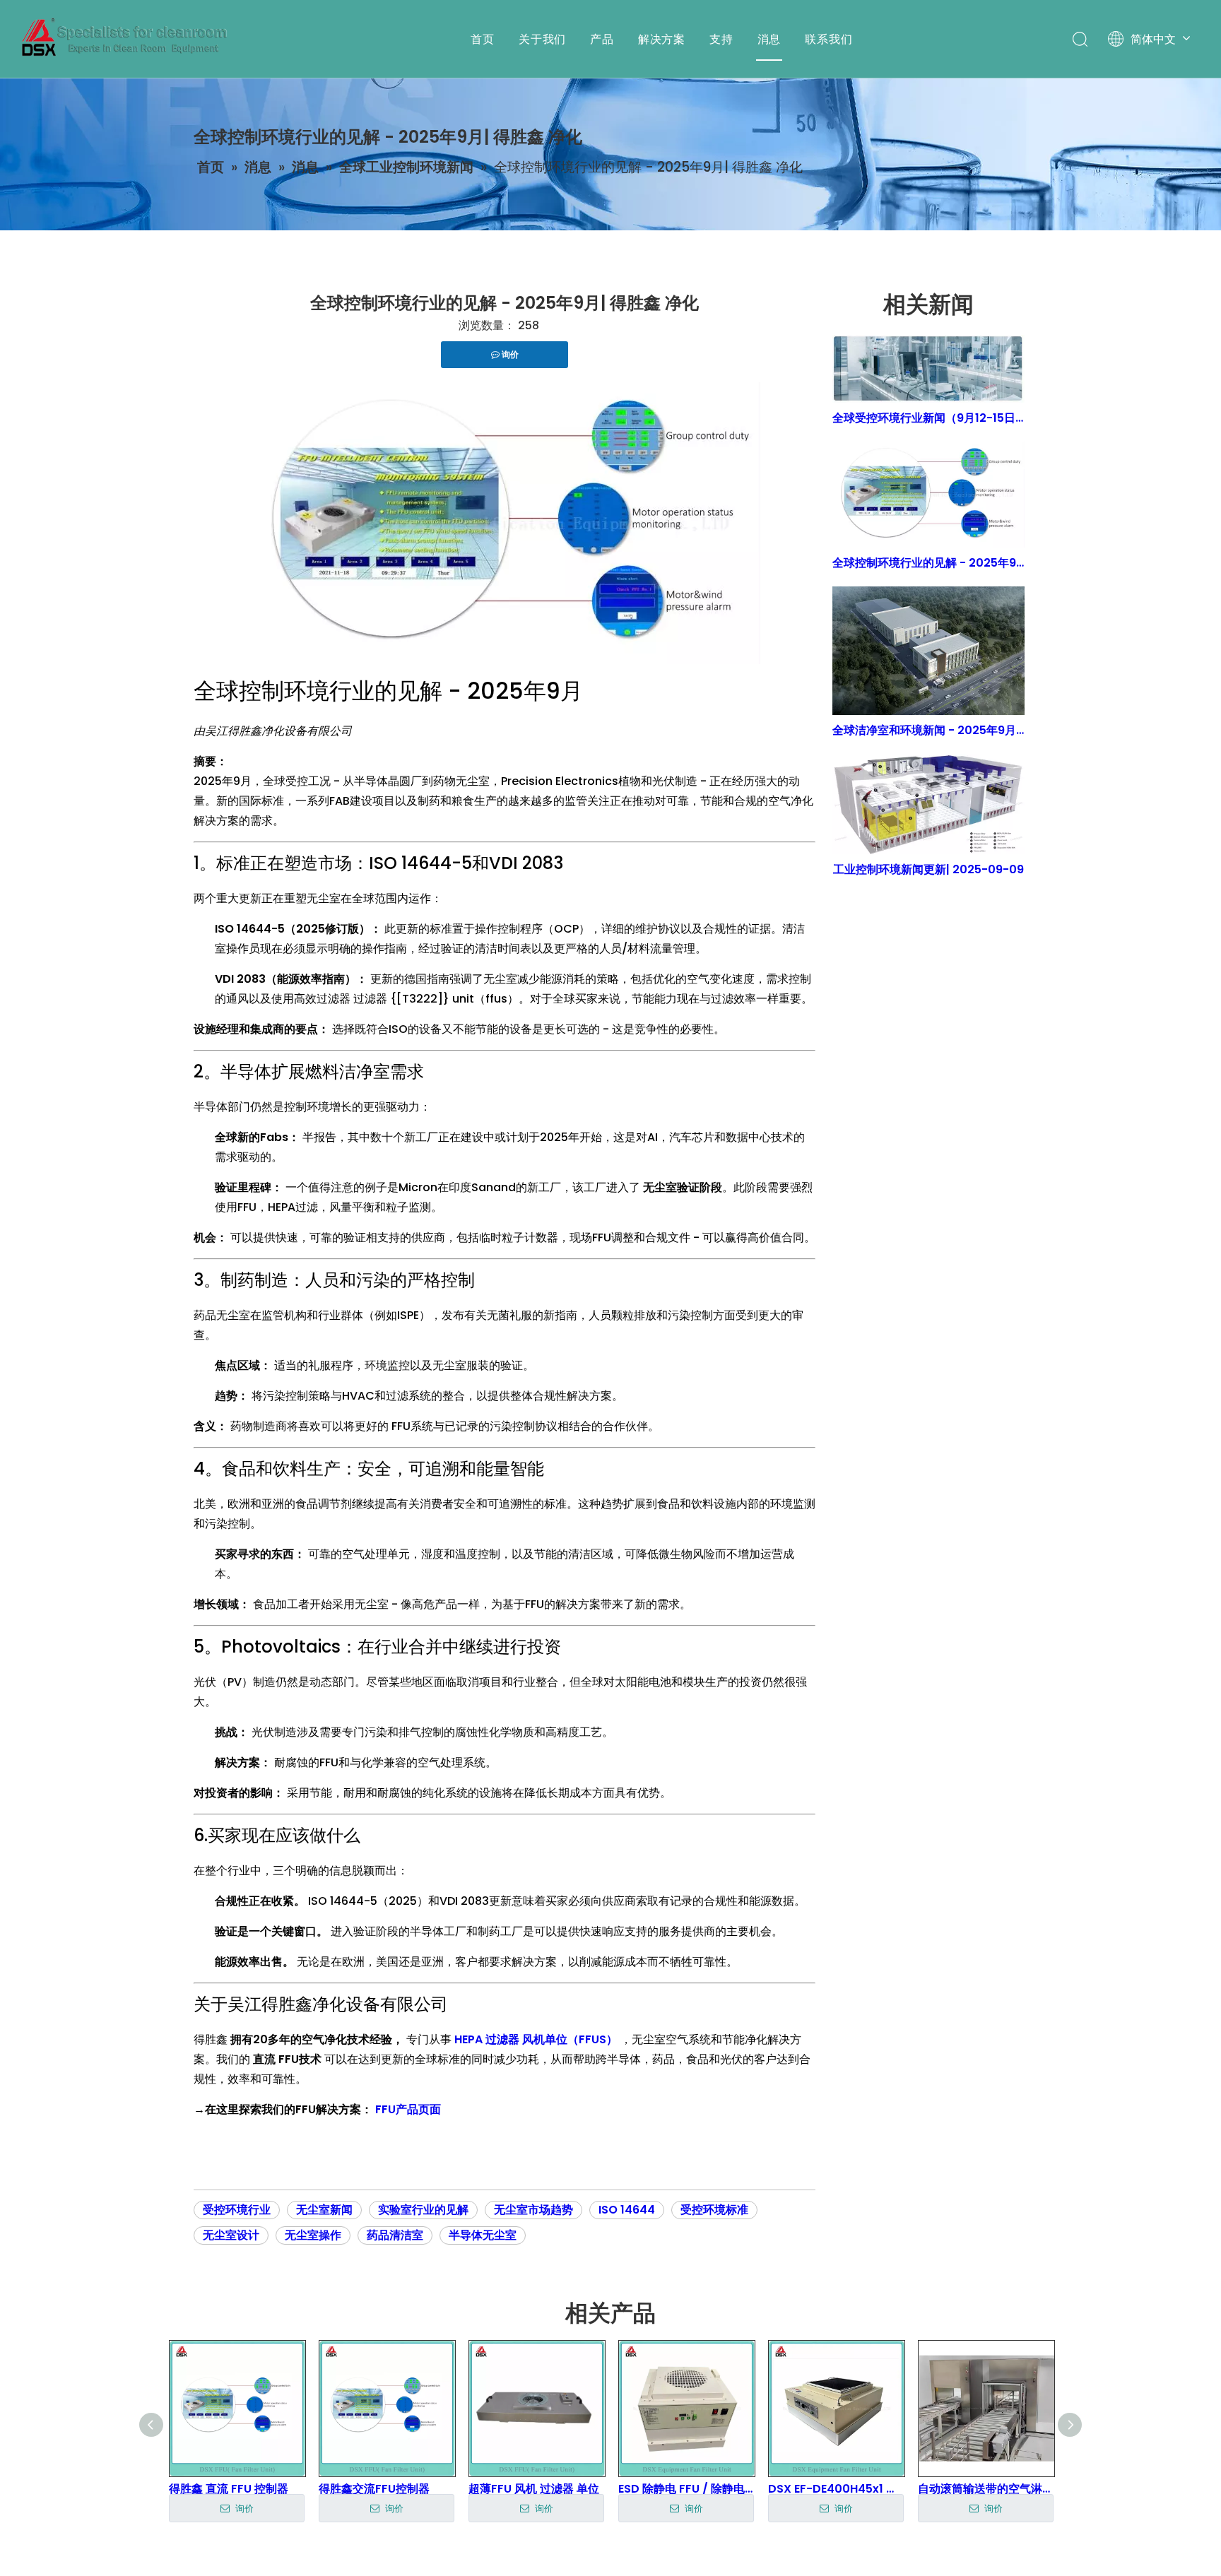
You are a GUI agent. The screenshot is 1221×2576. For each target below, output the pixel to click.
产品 (602, 39)
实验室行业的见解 (423, 2210)
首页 (483, 39)
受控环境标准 (714, 2210)
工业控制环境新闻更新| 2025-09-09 (928, 869)
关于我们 (542, 39)
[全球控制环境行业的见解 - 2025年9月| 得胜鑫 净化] (928, 495)
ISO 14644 (627, 2210)
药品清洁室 (395, 2235)
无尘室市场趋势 (533, 2210)
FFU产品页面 (408, 2109)
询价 (243, 2509)
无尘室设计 (231, 2235)
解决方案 (662, 39)
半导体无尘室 (483, 2235)
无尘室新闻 (324, 2210)
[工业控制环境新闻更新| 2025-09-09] (928, 804)
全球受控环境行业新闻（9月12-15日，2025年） (928, 418)
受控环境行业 (237, 2210)
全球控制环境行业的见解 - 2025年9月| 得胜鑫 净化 (928, 563)
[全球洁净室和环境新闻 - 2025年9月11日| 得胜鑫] (928, 651)
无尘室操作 (313, 2235)
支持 (721, 39)
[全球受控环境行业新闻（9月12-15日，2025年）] (928, 369)
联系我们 (828, 39)
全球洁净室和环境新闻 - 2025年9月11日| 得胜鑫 (928, 730)
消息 (769, 39)
